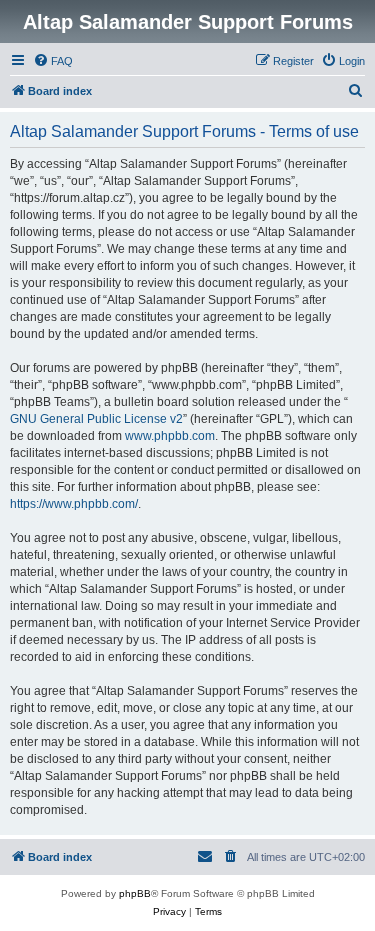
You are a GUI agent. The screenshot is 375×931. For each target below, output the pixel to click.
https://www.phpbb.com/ (74, 504)
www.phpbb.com (170, 436)
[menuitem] (53, 61)
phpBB (135, 893)
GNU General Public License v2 (96, 419)
